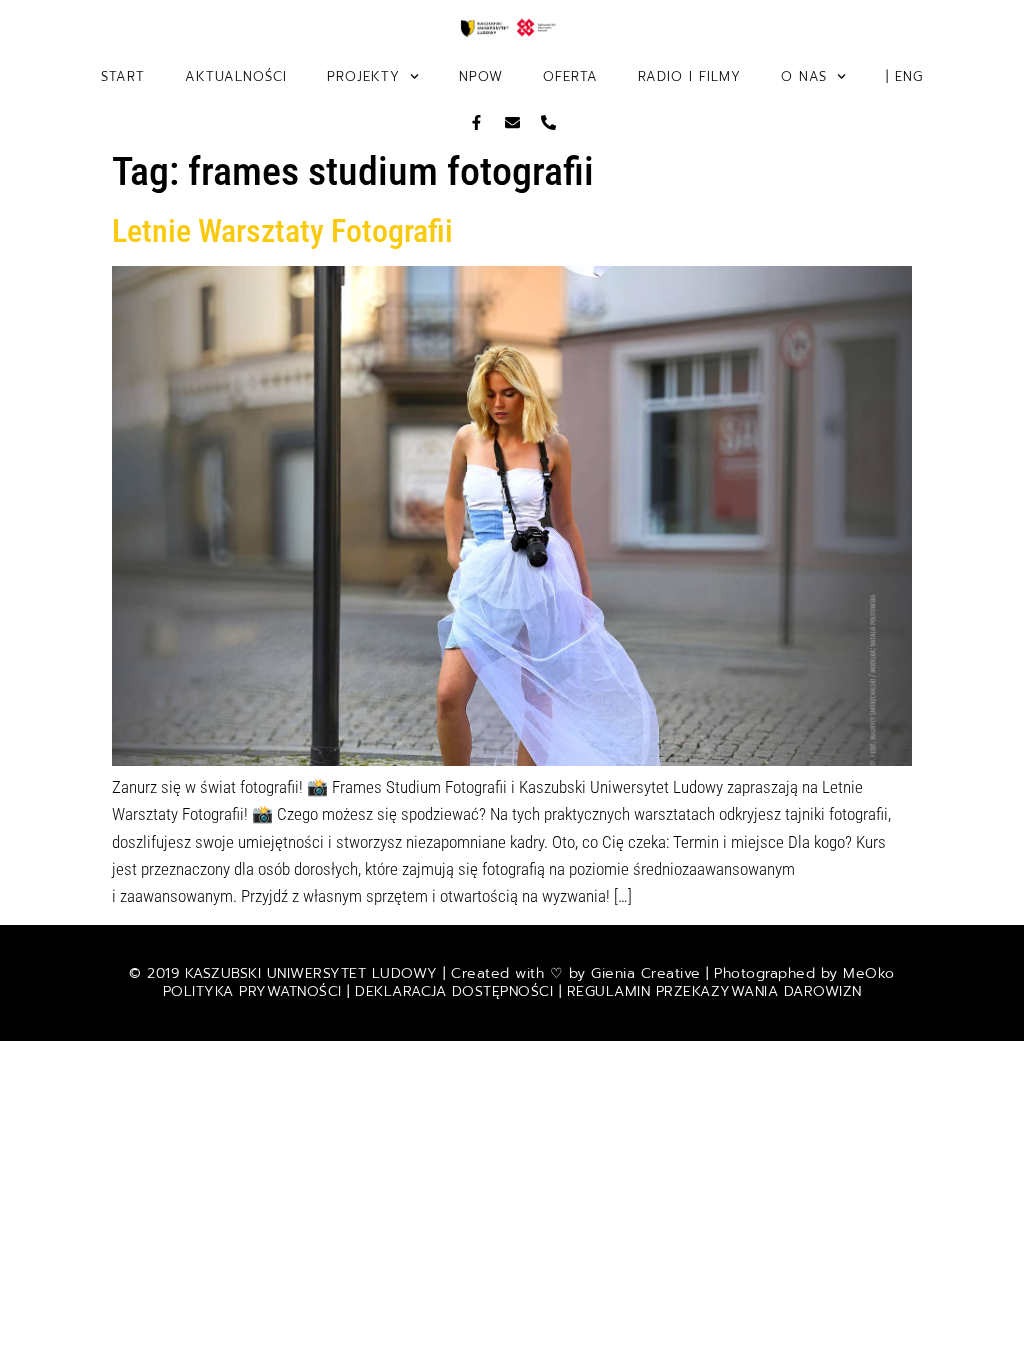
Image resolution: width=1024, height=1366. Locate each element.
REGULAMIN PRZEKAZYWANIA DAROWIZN (714, 991)
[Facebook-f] (476, 122)
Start (123, 76)
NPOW (481, 76)
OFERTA (570, 76)
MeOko (869, 973)
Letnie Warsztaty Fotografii (282, 231)
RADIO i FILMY (689, 76)
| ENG (904, 76)
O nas (804, 76)
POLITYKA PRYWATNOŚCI (255, 991)
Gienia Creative (646, 973)
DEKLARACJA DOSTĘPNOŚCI (454, 991)
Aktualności (236, 76)
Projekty (363, 76)
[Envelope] (512, 122)
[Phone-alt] (548, 122)
